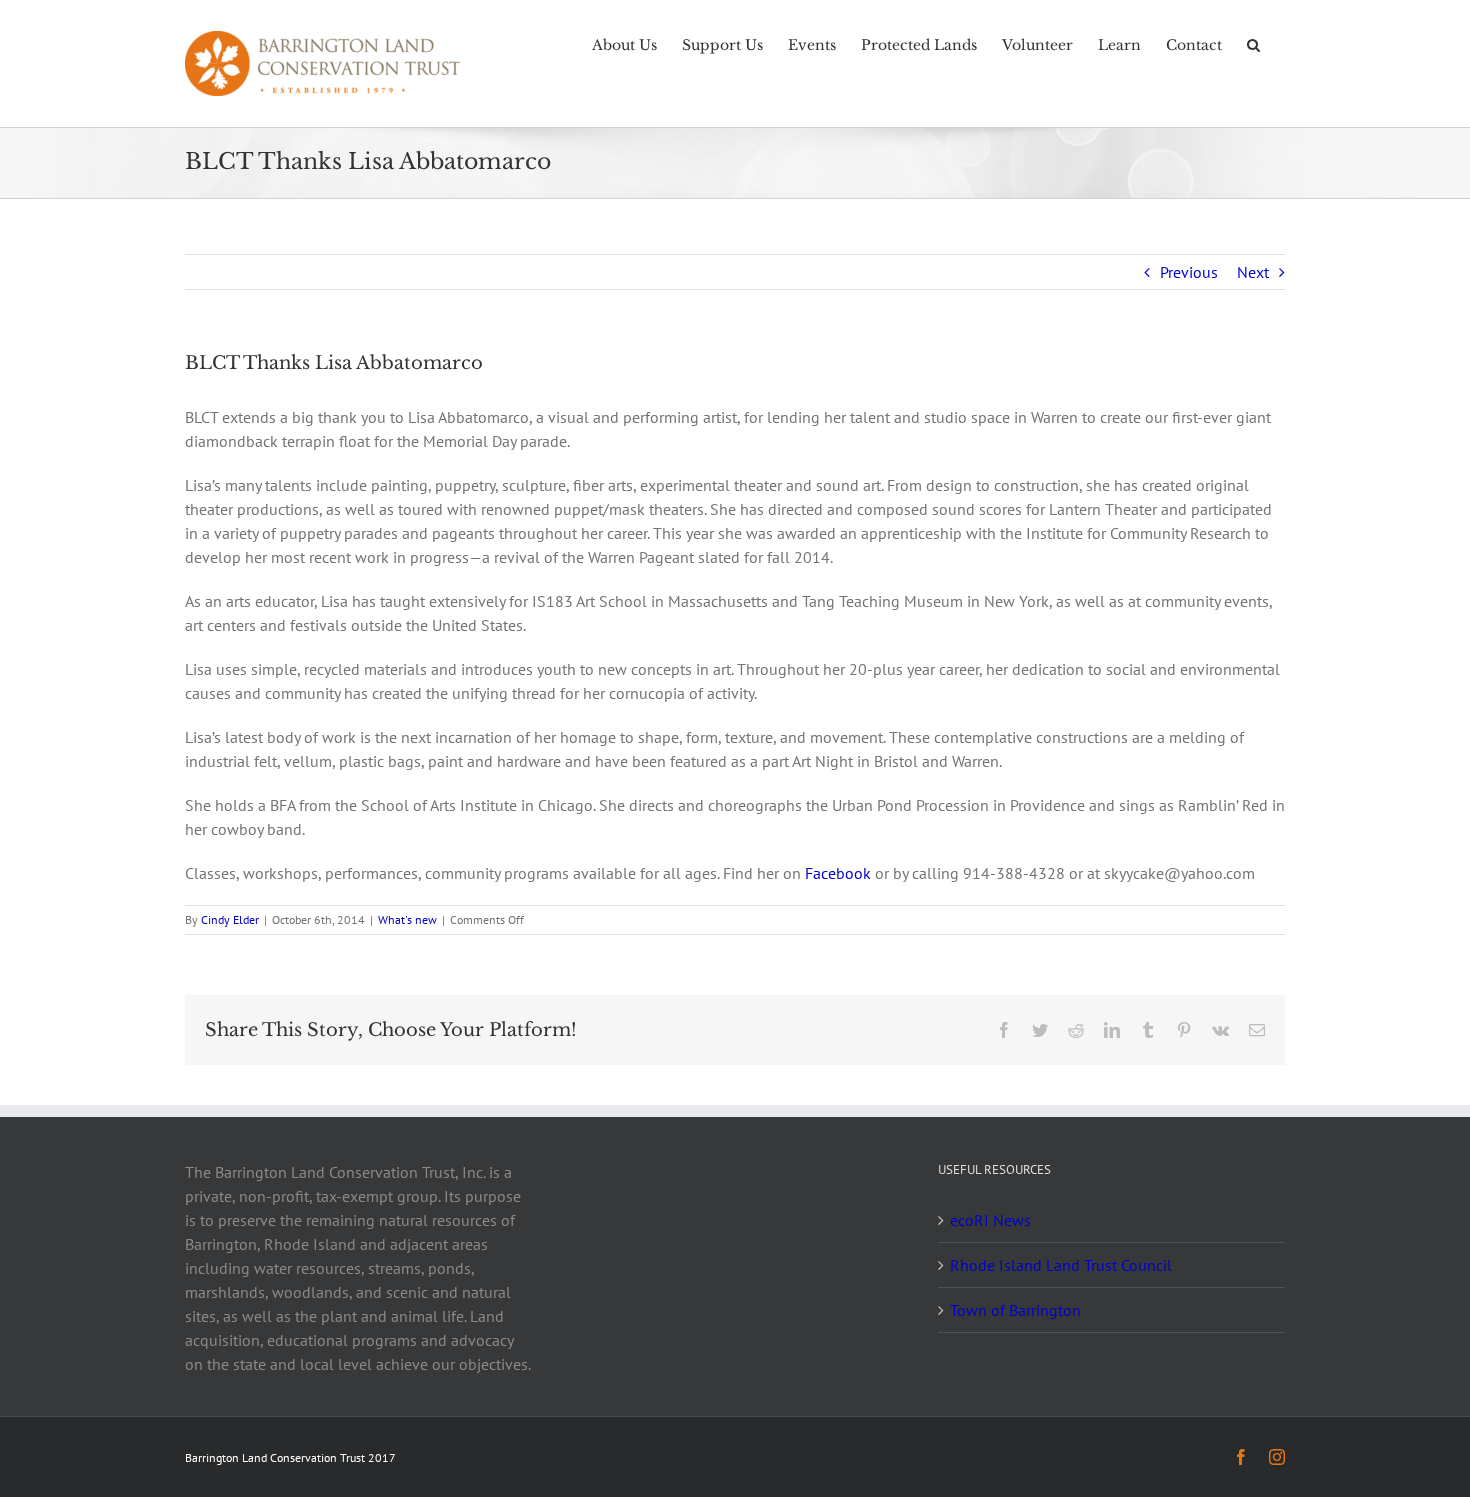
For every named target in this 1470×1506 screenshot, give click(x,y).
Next (1253, 272)
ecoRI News (990, 1220)
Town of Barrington (1015, 1310)
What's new (407, 919)
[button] (1253, 43)
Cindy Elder (230, 919)
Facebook (838, 873)
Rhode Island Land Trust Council (1061, 1265)
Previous (1189, 272)
